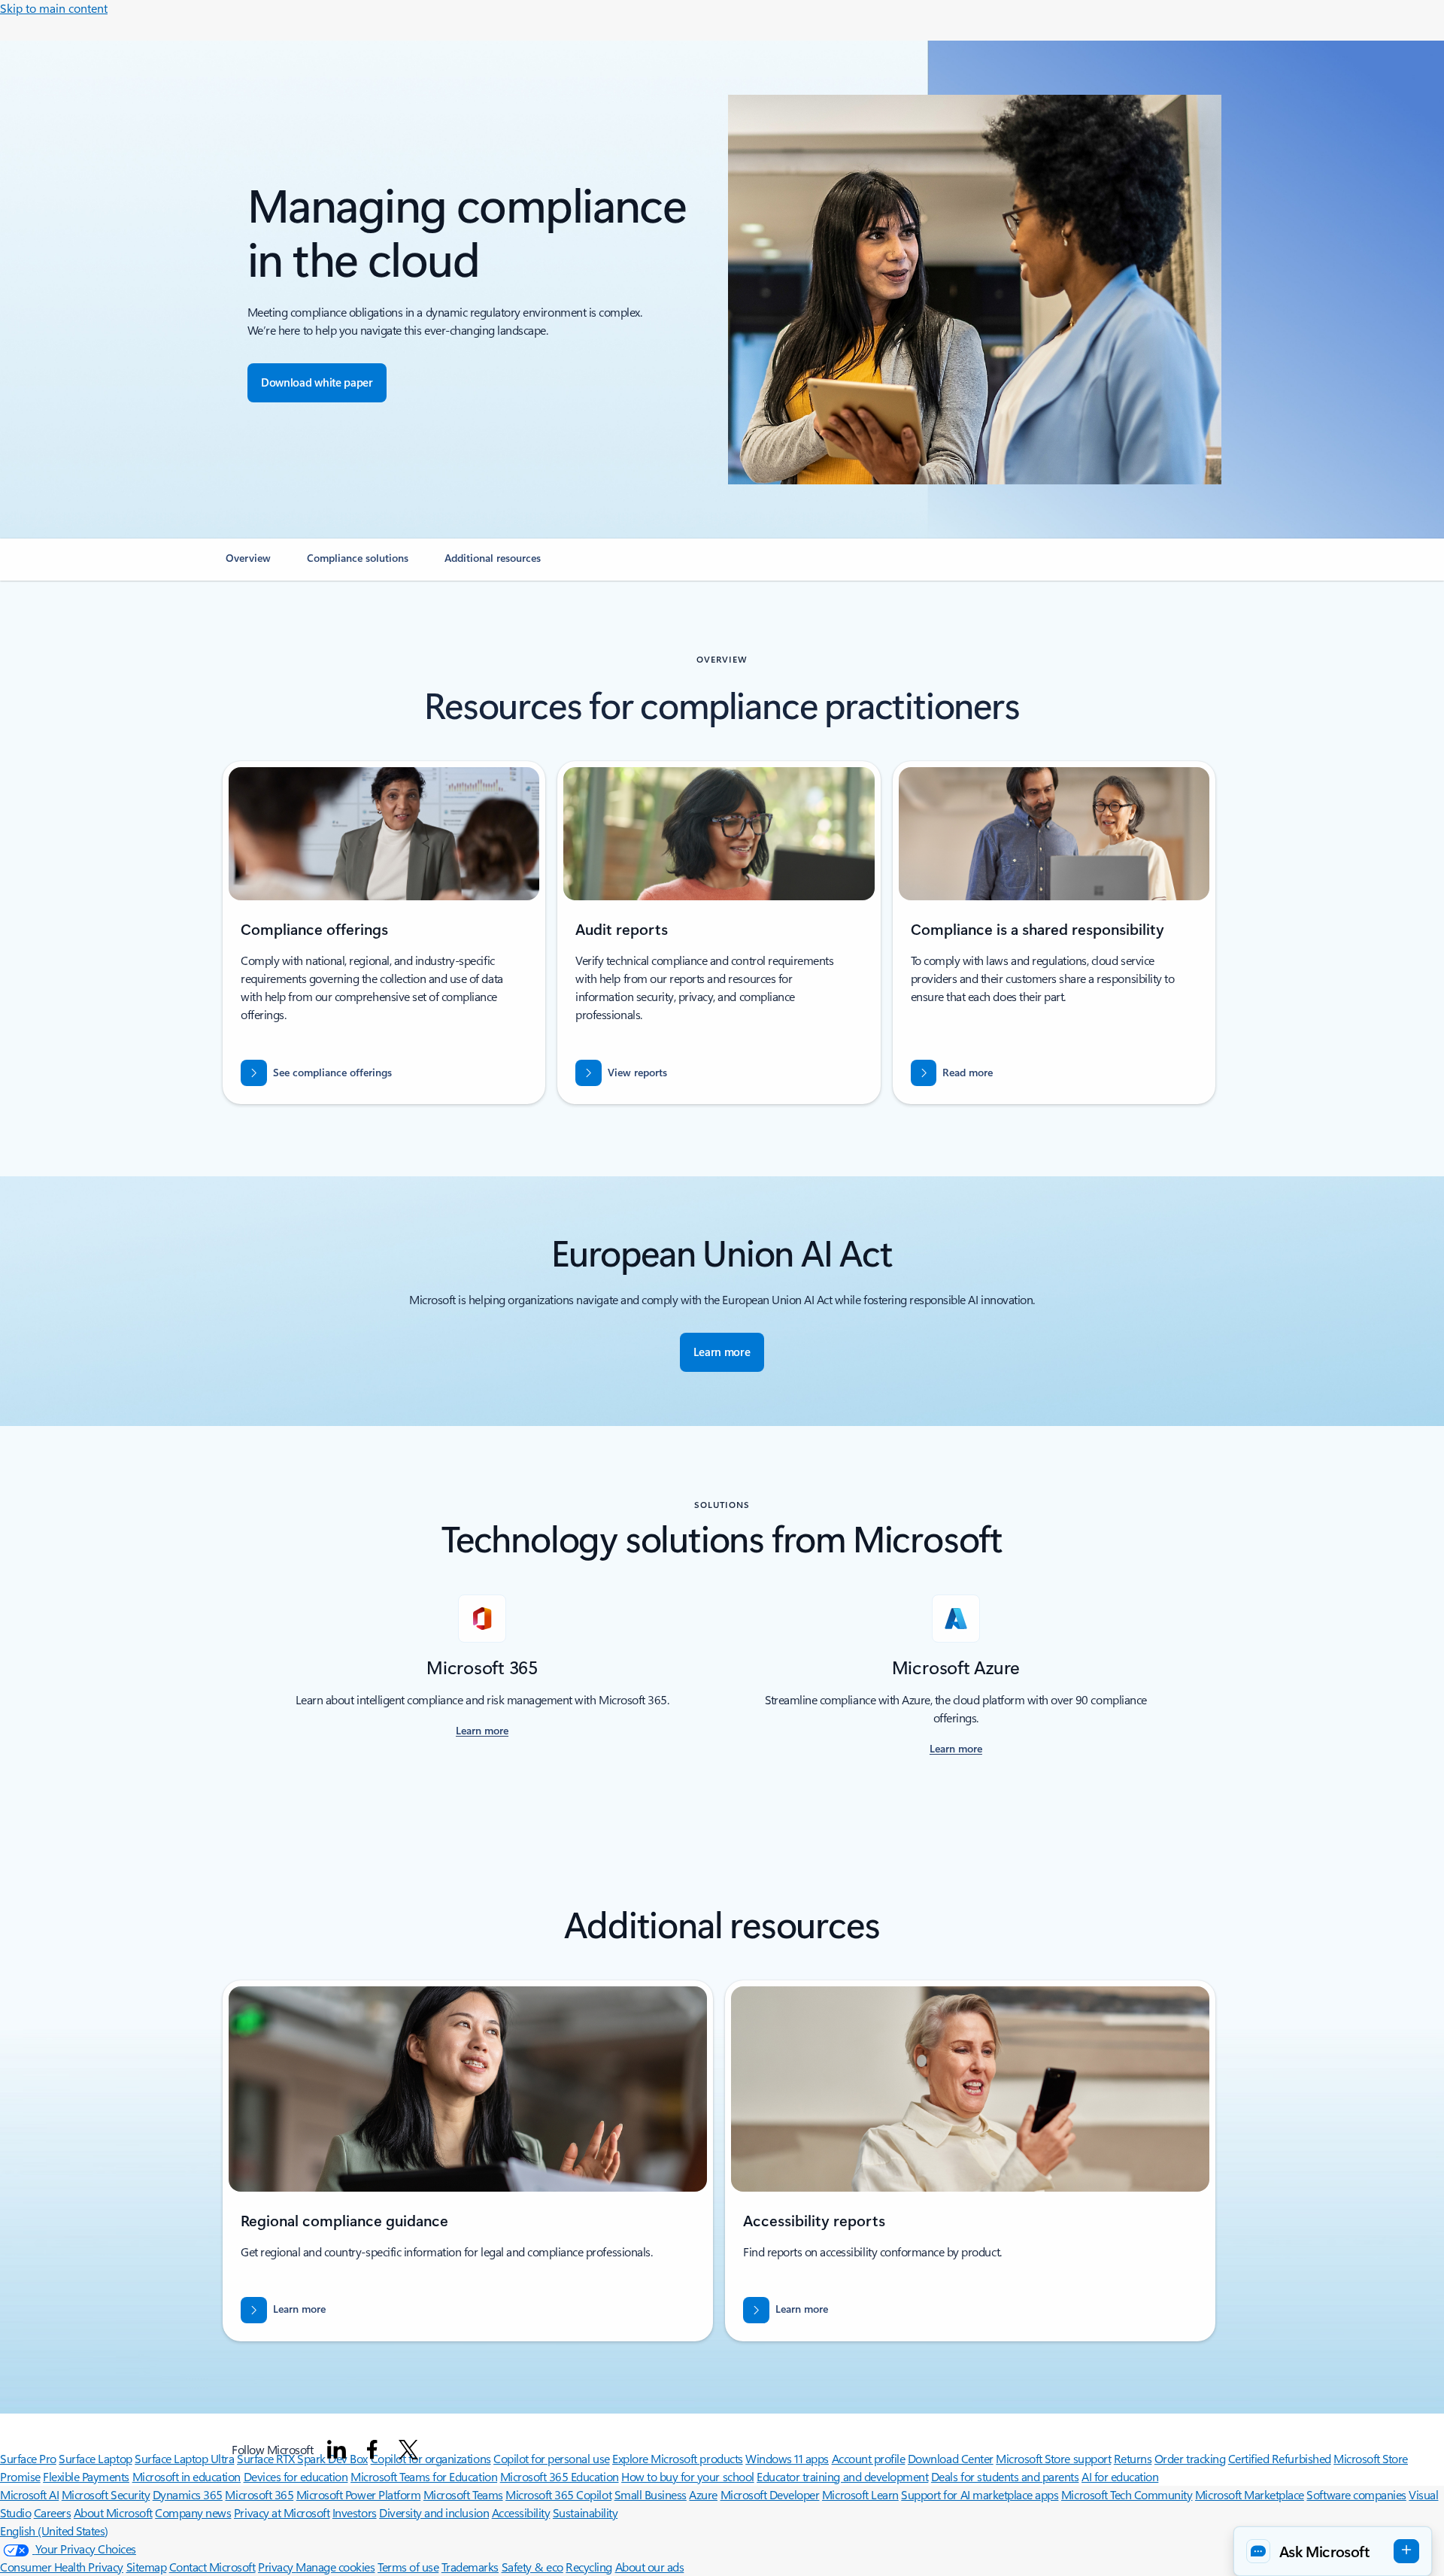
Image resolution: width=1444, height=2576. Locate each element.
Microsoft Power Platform (358, 2494)
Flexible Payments (86, 2476)
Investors (355, 2512)
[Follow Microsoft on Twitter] (408, 2450)
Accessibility (521, 2512)
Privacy (277, 2567)
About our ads (650, 2567)
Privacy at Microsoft (282, 2512)
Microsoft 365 (259, 2494)
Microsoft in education (187, 2476)
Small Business (651, 2494)
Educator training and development (842, 2476)
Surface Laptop (95, 2458)
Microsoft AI (29, 2494)
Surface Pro (28, 2458)
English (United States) (54, 2530)
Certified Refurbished (1280, 2458)
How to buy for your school (688, 2476)
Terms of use (408, 2567)
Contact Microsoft (212, 2567)
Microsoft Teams (463, 2494)
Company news (193, 2512)
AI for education (1120, 2476)
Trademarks (470, 2567)
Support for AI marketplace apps (980, 2494)
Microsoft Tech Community (1127, 2494)
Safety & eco (532, 2567)
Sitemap (147, 2567)
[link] (248, 564)
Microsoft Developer (770, 2494)
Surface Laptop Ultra (184, 2458)
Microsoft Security (106, 2494)
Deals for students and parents (1005, 2476)
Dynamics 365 (188, 2494)
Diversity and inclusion (434, 2512)
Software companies (1356, 2494)
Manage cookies (335, 2567)
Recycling (589, 2567)
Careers (53, 2512)
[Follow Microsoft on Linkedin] (337, 2450)
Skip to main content (54, 8)
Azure (703, 2494)
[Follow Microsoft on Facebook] (372, 2450)
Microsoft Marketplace (1250, 2494)
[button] (1333, 2551)
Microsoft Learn (860, 2494)
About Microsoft (113, 2512)
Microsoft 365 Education (560, 2476)
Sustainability (585, 2512)
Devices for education (296, 2476)
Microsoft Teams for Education (424, 2476)
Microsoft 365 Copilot (558, 2494)
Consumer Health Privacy (62, 2567)
